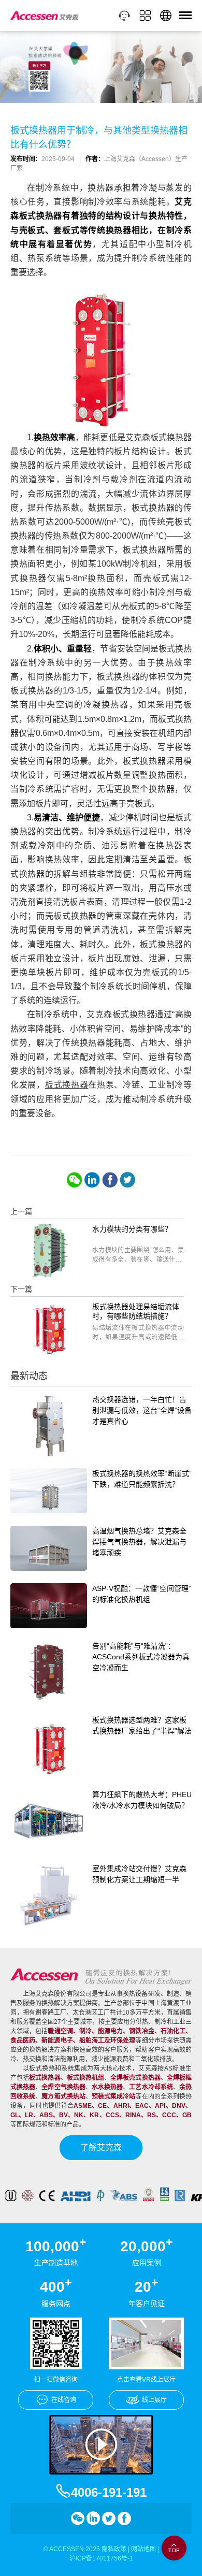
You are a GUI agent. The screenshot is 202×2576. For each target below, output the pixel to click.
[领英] (92, 1180)
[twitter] (127, 1180)
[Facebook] (110, 1180)
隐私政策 (114, 2549)
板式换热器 (67, 1085)
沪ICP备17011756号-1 (101, 2558)
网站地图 (143, 2549)
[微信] (75, 1180)
